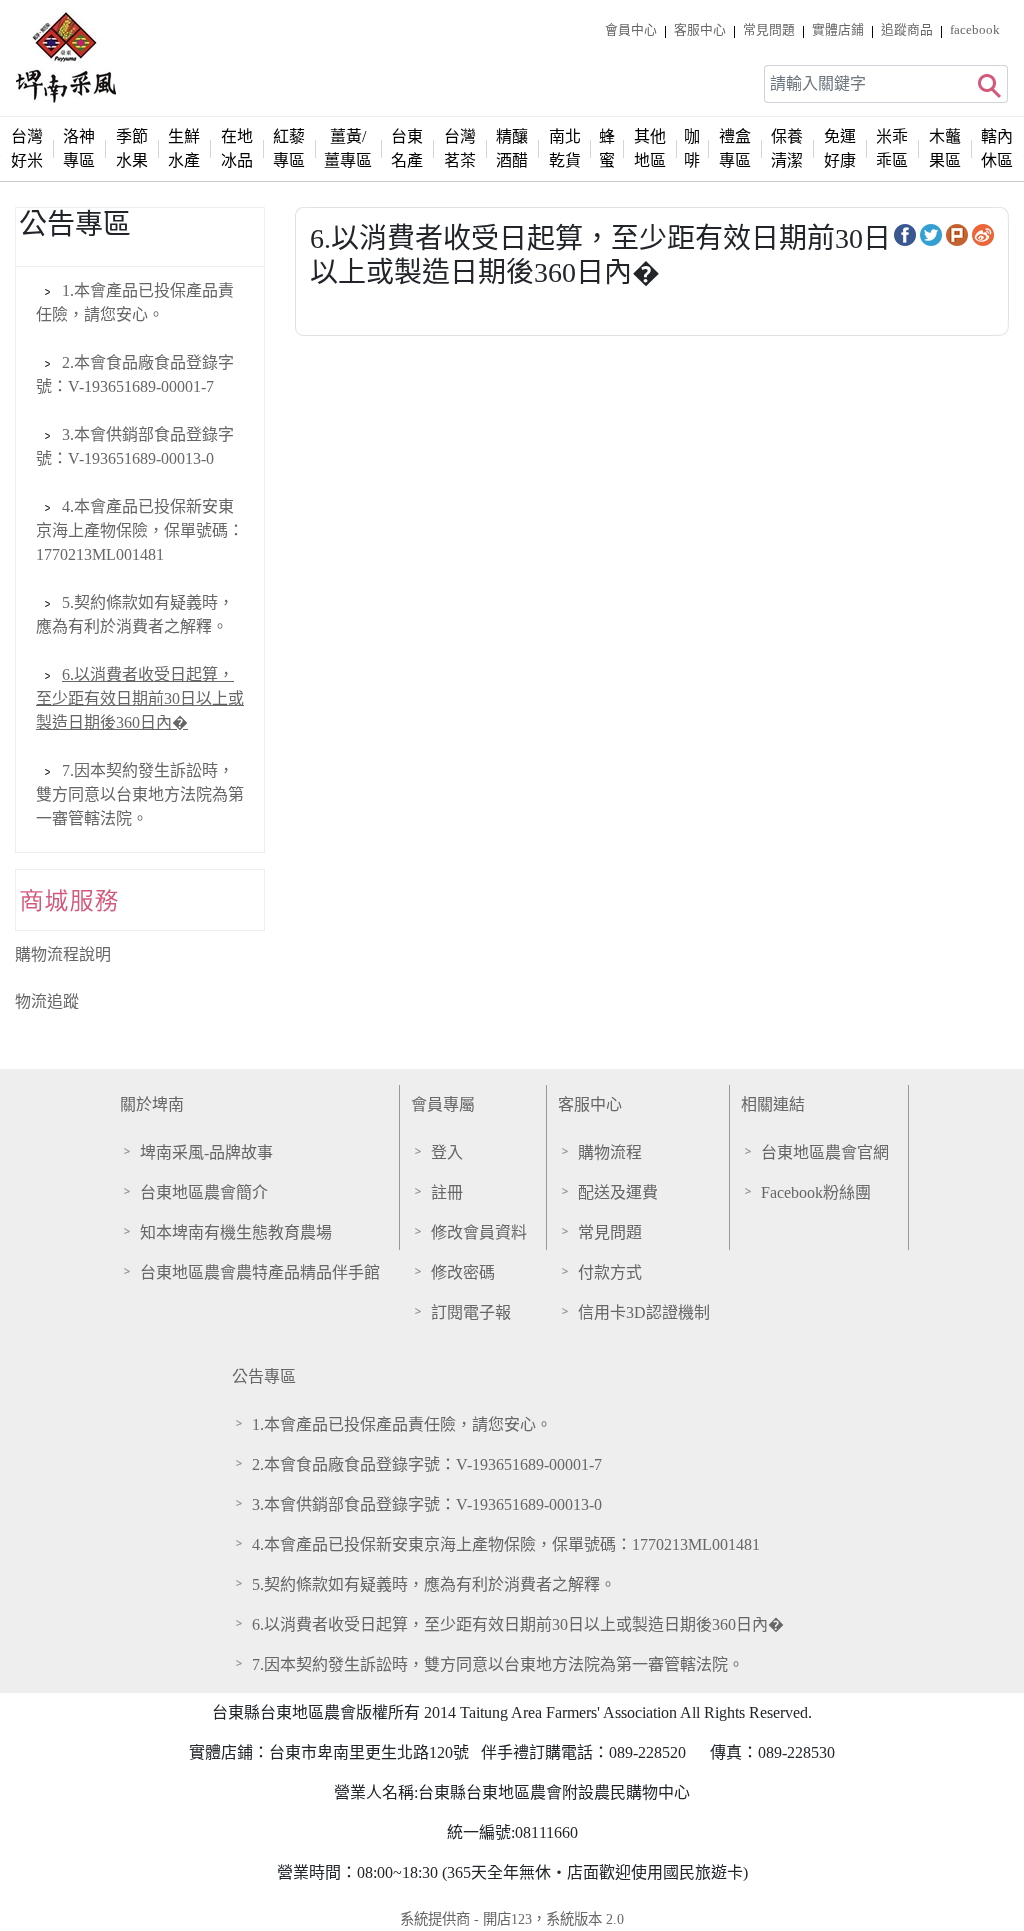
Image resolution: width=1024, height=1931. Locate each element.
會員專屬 (443, 1104)
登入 (447, 1152)
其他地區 (650, 148)
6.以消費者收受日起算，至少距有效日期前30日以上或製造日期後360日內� (140, 698)
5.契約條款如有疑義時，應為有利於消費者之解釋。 (434, 1584)
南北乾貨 (565, 148)
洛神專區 (79, 148)
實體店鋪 (838, 30)
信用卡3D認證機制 (644, 1312)
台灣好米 (27, 148)
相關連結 (773, 1104)
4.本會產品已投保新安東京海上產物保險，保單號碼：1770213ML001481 (140, 530)
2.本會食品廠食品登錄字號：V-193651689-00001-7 (427, 1464)
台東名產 (407, 148)
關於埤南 (152, 1104)
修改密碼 (463, 1272)
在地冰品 (237, 148)
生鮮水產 (184, 148)
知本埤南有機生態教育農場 (236, 1232)
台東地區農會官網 (825, 1152)
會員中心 (631, 30)
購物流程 (610, 1152)
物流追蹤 (47, 1001)
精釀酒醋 (512, 148)
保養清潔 (787, 148)
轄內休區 (997, 148)
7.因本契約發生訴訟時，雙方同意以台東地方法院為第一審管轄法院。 (140, 794)
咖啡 (692, 148)
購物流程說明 (63, 954)
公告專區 (264, 1376)
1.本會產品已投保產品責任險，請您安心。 (402, 1424)
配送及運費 (618, 1192)
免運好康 (840, 148)
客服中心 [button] (700, 30)
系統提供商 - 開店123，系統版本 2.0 (512, 1919)
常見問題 (769, 30)
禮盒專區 (735, 148)
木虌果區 (945, 148)
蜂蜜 (607, 148)
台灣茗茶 (460, 148)
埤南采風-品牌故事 (206, 1152)
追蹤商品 (907, 30)
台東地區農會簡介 (204, 1192)
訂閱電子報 (471, 1312)
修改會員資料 (479, 1232)
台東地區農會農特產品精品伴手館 (260, 1272)
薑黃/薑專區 (348, 148)
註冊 (447, 1192)
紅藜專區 (289, 148)
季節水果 (132, 148)
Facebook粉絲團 (816, 1192)
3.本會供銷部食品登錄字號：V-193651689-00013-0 (427, 1504)
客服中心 (590, 1104)
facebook (975, 30)
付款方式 (610, 1272)
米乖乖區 (892, 148)
